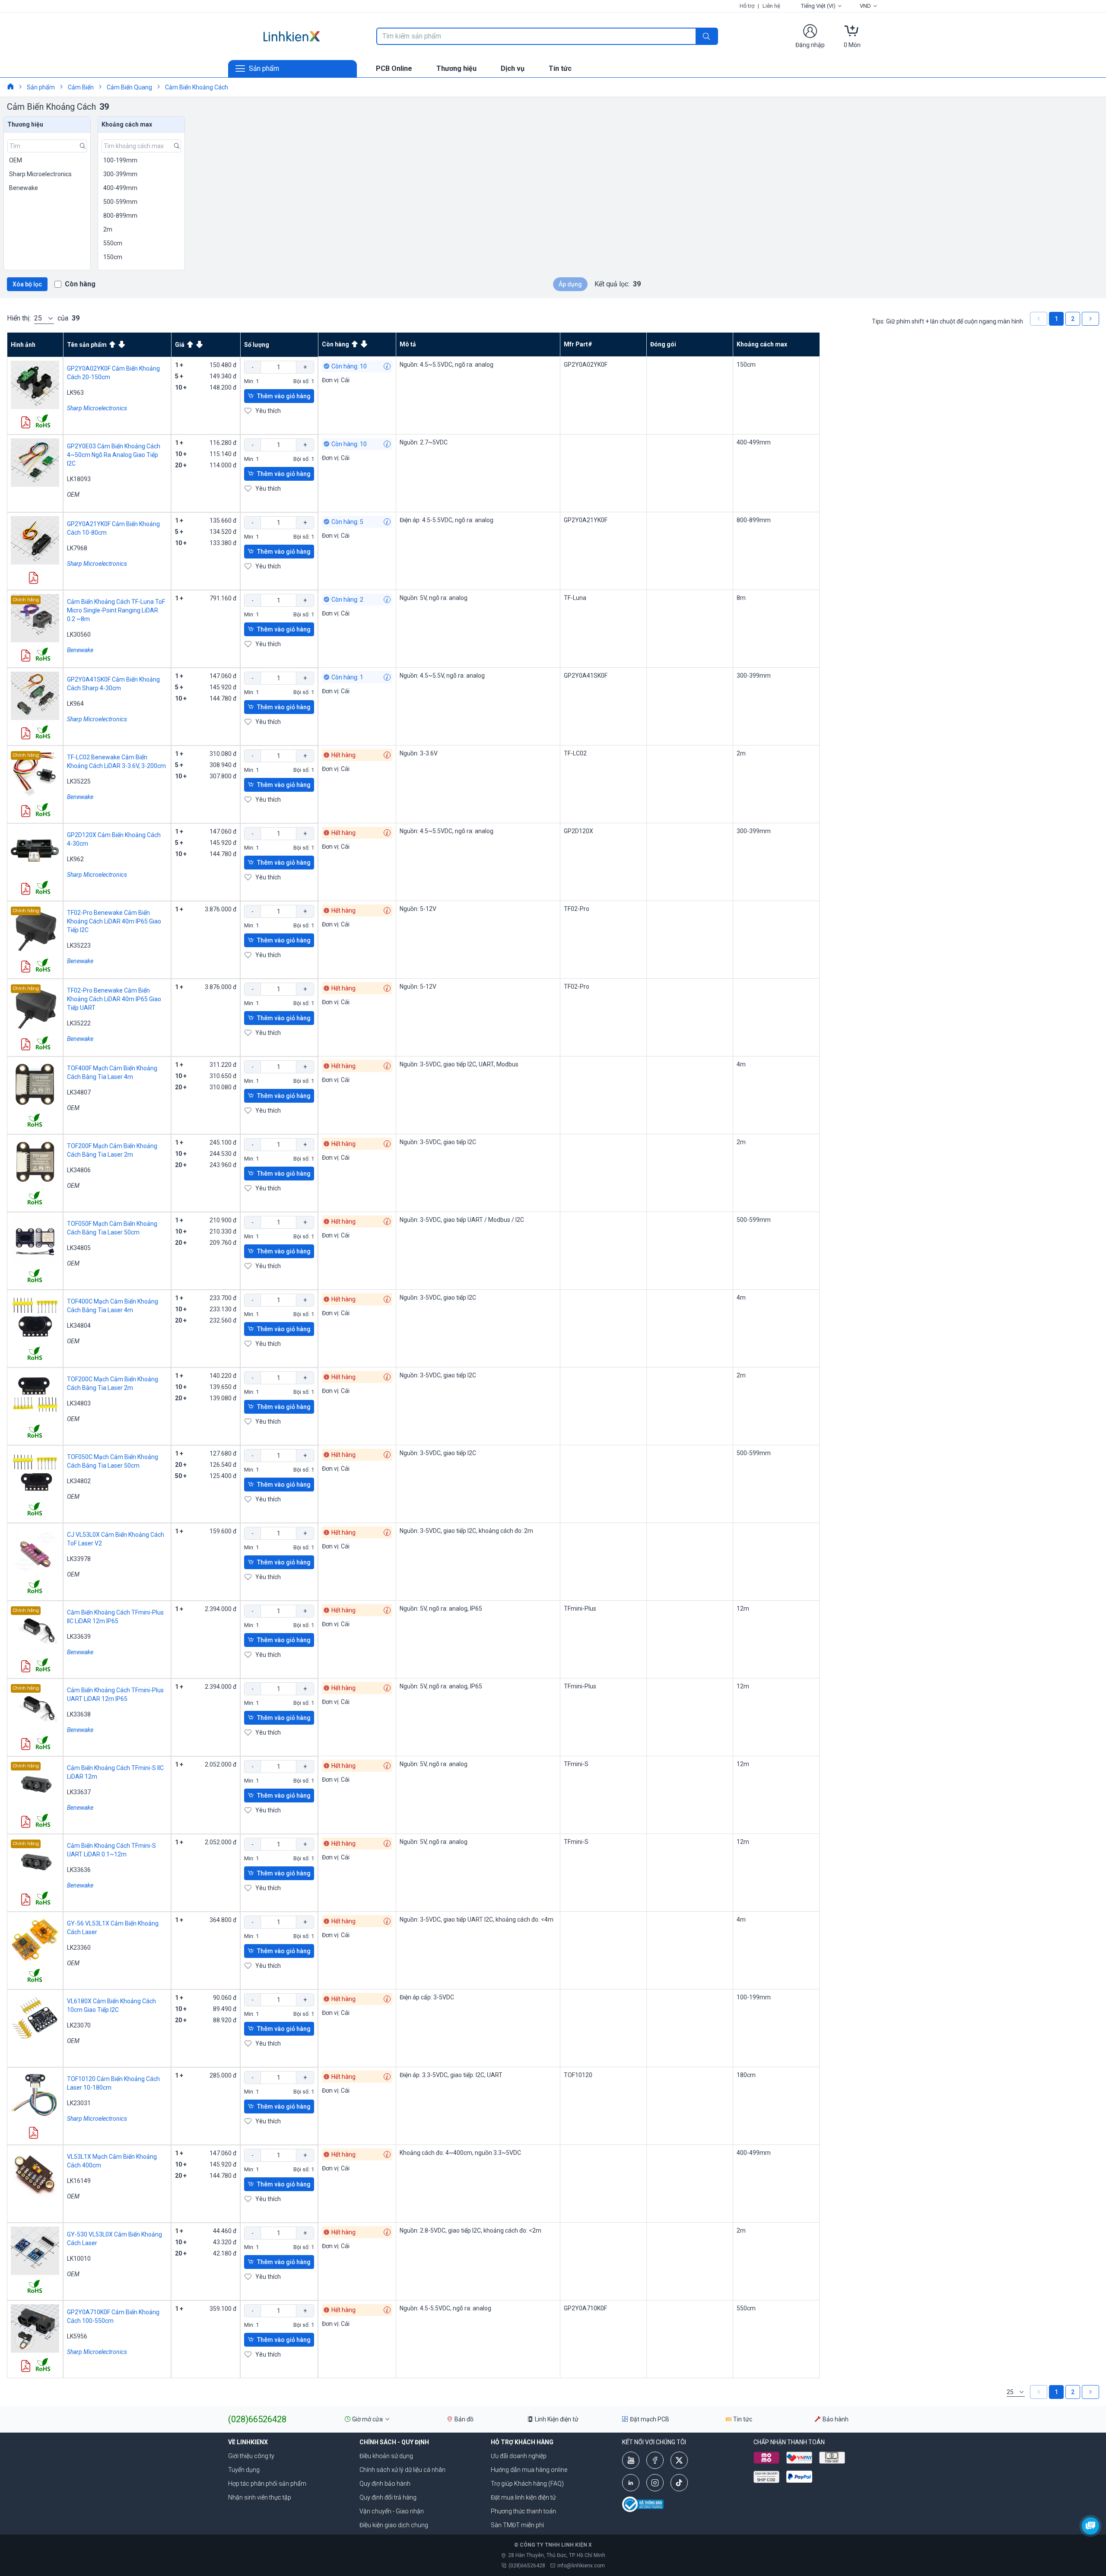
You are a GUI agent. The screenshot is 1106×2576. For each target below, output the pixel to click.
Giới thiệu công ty (251, 2456)
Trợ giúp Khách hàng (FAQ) (527, 2484)
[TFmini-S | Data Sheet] (25, 1823)
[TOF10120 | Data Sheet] (33, 2133)
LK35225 (79, 781)
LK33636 (79, 1870)
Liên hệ (771, 6)
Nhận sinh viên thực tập (260, 2497)
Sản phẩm (41, 87)
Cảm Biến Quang (129, 87)
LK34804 (79, 1326)
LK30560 (79, 634)
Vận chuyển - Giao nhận (392, 2511)
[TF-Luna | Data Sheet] (25, 656)
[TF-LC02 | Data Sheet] (25, 812)
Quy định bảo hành (385, 2484)
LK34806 (79, 1170)
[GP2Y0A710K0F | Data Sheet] (25, 2367)
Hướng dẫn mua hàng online (529, 2470)
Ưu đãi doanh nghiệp (519, 2456)
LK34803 (79, 1403)
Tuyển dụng (244, 2470)
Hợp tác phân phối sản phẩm (267, 2484)
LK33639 (79, 1637)
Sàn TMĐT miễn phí (517, 2525)
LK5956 (77, 2336)
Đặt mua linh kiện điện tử (523, 2497)
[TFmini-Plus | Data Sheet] (25, 1667)
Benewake (80, 650)
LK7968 (77, 548)
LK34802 (79, 1481)
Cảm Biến (81, 87)
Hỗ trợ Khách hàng (522, 2442)
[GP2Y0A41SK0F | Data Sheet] (25, 734)
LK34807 (79, 1092)
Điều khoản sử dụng (386, 2456)
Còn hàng (80, 284)
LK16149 (79, 2181)
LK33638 (79, 1714)
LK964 (75, 704)
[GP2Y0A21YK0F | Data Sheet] (33, 579)
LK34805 (79, 1248)
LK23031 (79, 2103)
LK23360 (79, 1948)
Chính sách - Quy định (394, 2442)
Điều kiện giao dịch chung (394, 2525)
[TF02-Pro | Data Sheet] (25, 967)
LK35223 (79, 945)
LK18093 (79, 479)
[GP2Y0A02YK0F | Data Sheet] (25, 423)
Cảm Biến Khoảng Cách (197, 87)
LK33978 (79, 1559)
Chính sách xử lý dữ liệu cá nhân (402, 2470)
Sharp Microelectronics (97, 408)
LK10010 (79, 2259)
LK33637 (79, 1792)
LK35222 (79, 1023)
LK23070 (79, 2025)
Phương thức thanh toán (523, 2511)
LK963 (75, 393)
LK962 (75, 859)
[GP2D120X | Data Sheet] (25, 890)
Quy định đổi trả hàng (388, 2497)
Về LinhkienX (248, 2442)
